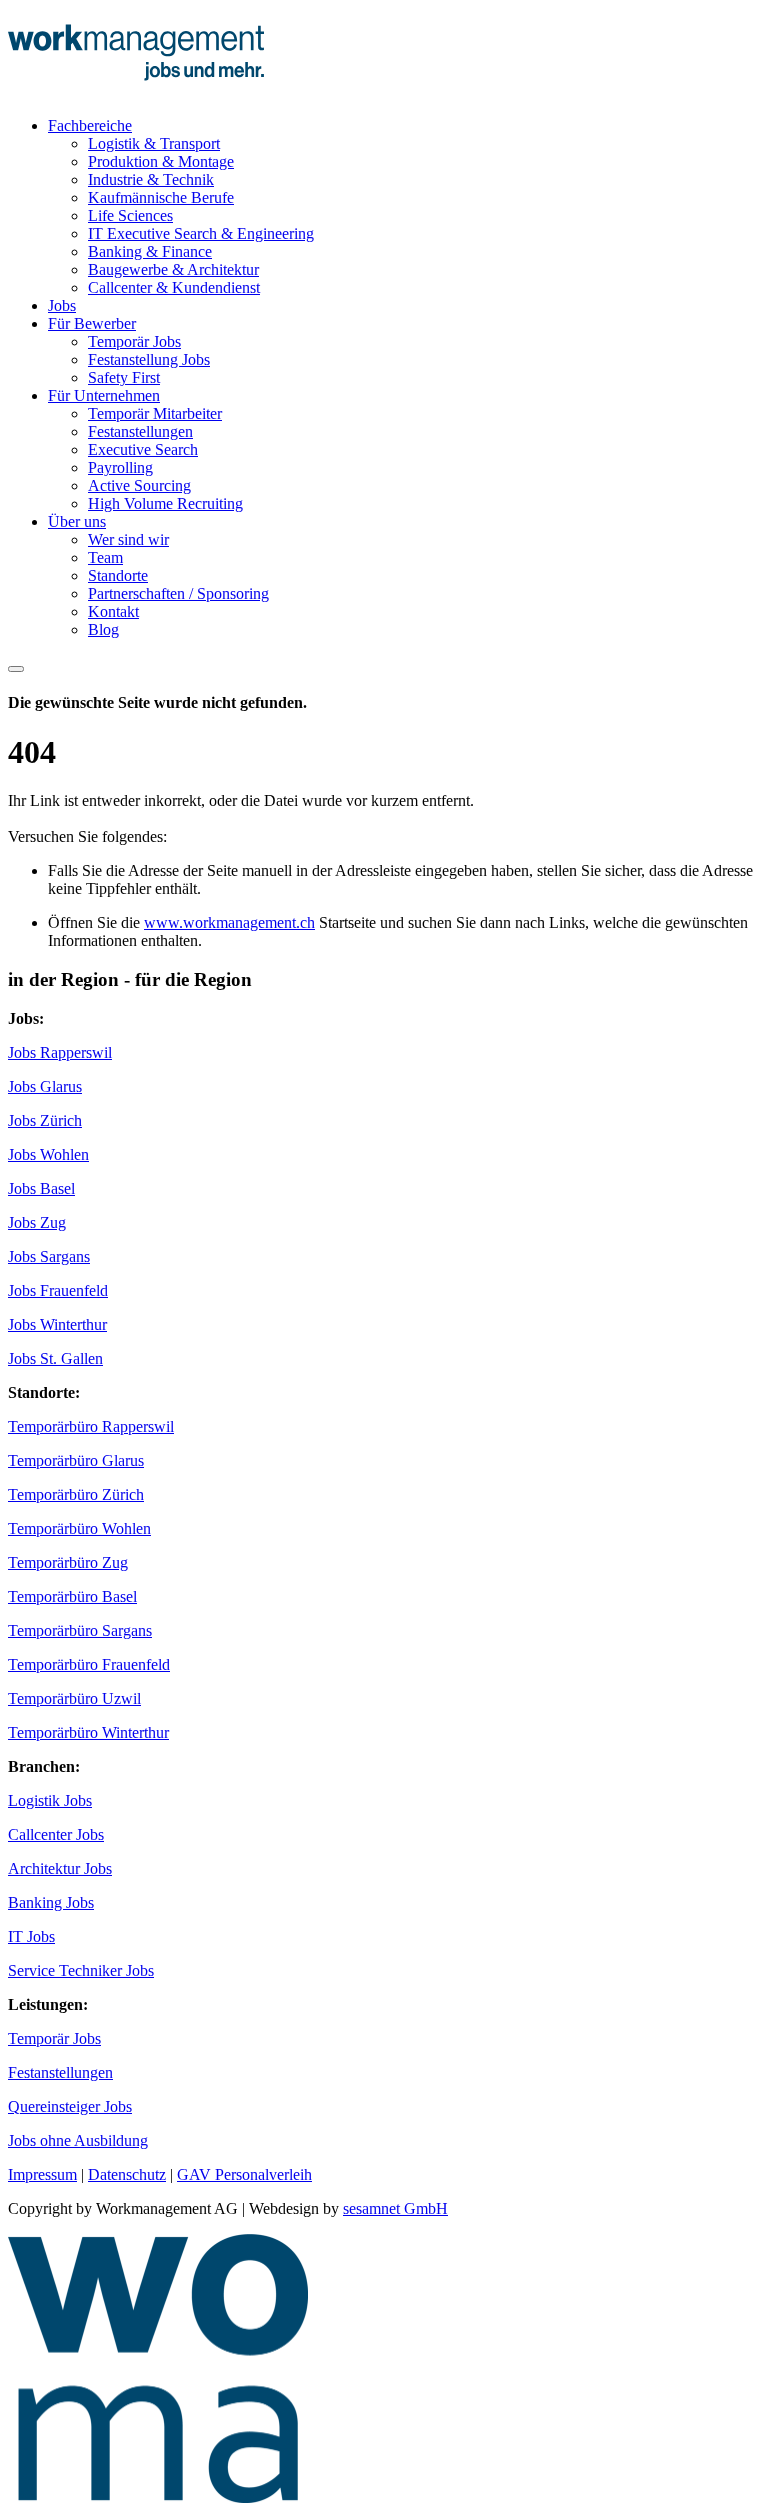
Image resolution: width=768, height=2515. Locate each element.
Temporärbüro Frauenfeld (89, 1664)
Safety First (124, 377)
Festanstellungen (140, 431)
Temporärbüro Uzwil (74, 1698)
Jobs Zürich (45, 1120)
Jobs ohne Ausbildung (78, 2140)
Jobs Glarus (45, 1086)
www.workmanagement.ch (229, 922)
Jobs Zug (37, 1222)
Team (105, 557)
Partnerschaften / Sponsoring (178, 593)
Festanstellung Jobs (149, 359)
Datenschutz (127, 2174)
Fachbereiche (90, 125)
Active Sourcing (139, 485)
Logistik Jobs (50, 1800)
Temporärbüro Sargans (80, 1630)
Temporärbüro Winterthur (88, 1732)
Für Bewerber (92, 323)
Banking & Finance (150, 251)
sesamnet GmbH (395, 2208)
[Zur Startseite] (136, 91)
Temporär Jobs (134, 341)
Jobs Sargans (49, 1256)
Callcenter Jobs (56, 1834)
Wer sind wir (128, 539)
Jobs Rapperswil (60, 1052)
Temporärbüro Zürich (76, 1494)
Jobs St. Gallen (55, 1358)
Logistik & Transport (154, 143)
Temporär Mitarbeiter (155, 413)
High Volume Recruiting (165, 503)
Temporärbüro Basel (72, 1596)
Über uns (77, 521)
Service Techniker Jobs (81, 1970)
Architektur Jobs (60, 1868)
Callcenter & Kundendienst (174, 287)
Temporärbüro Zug (68, 1562)
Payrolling (120, 467)
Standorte (118, 575)
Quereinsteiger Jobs (70, 2106)
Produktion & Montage (161, 161)
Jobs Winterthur (57, 1324)
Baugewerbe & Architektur (173, 269)
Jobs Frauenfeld (58, 1290)
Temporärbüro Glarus (76, 1460)
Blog (103, 629)
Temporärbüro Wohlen (79, 1528)
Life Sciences (130, 215)
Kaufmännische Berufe (161, 197)
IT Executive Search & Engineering (201, 233)
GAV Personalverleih (244, 2174)
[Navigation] (16, 669)
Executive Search (143, 449)
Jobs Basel (41, 1188)
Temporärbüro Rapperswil (91, 1426)
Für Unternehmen (104, 395)
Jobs (62, 305)
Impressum (42, 2174)
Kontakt (113, 611)
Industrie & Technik (151, 179)
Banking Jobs (51, 1902)
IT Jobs (31, 1936)
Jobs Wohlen (48, 1154)
